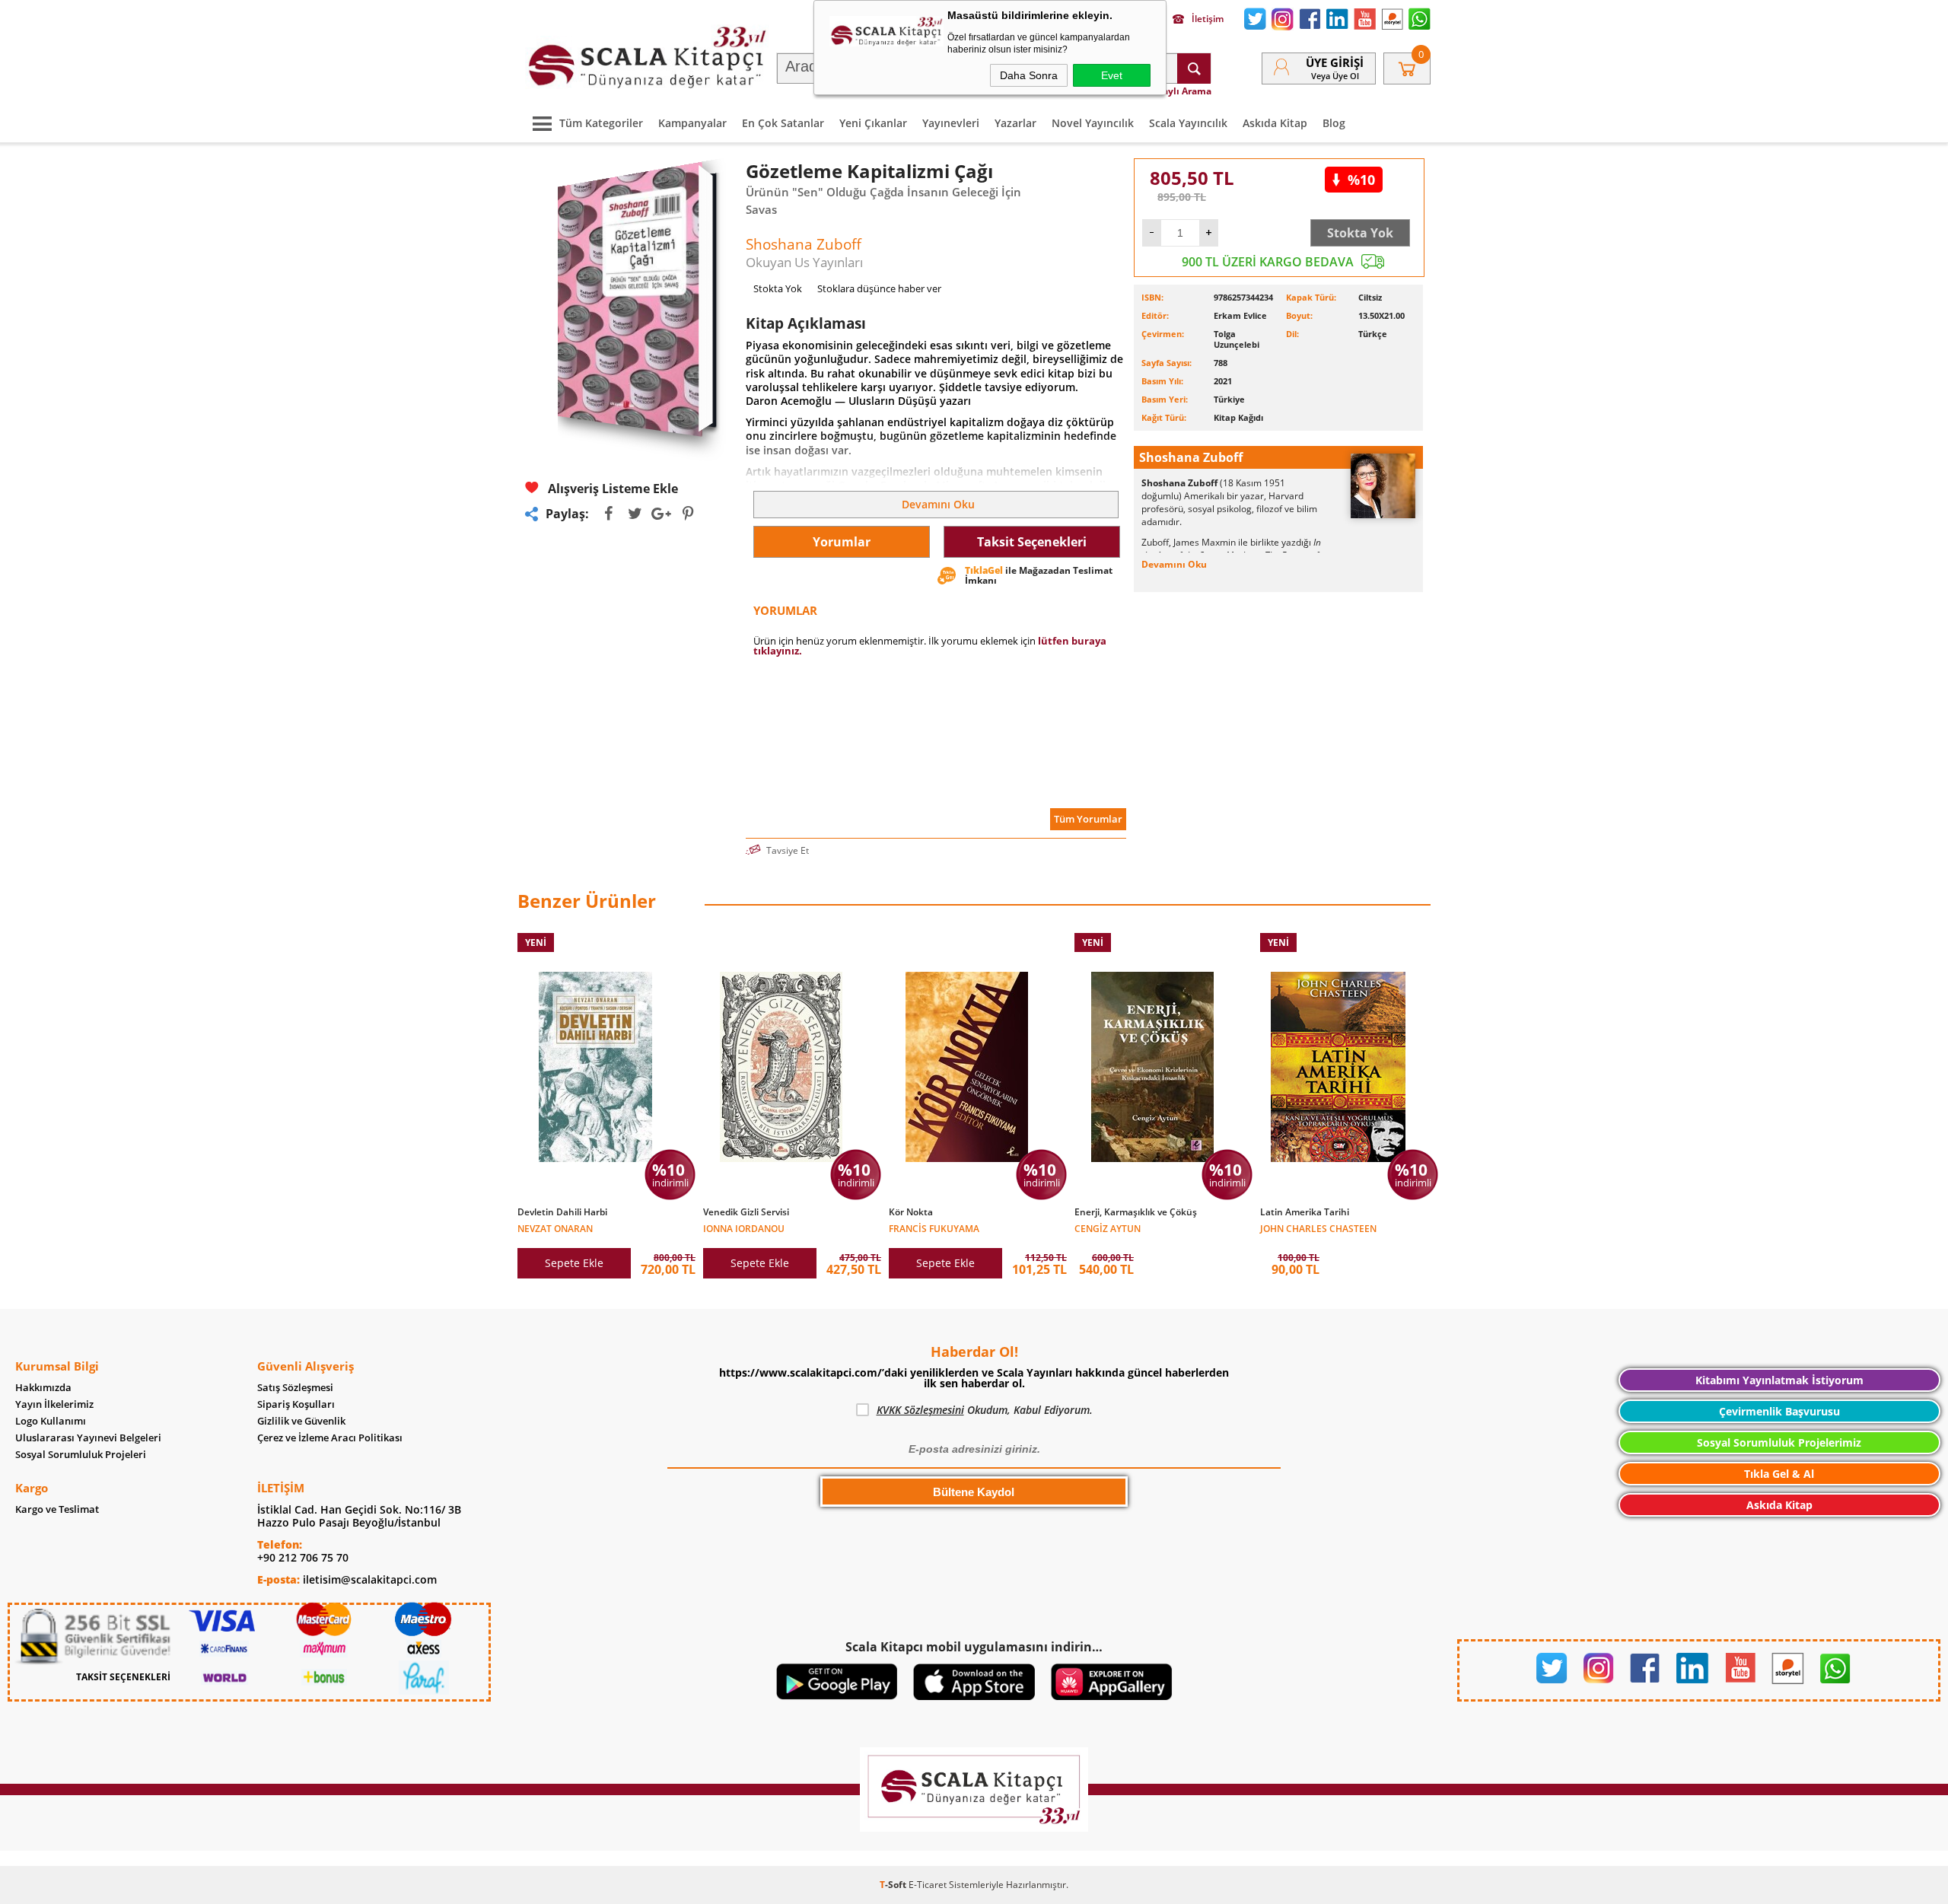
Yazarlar (1015, 123)
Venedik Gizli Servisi (746, 1212)
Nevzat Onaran (555, 1228)
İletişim (1208, 19)
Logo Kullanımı (51, 1421)
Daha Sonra (1029, 75)
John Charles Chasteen (1318, 1228)
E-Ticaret (928, 1885)
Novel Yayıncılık (1093, 123)
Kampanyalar (692, 123)
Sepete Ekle (574, 1263)
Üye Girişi (1335, 62)
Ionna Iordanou (744, 1228)
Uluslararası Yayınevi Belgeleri (88, 1438)
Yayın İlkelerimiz (54, 1404)
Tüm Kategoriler (601, 123)
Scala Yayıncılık (1188, 123)
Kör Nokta (911, 1212)
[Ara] (1194, 68)
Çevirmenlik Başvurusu (1779, 1411)
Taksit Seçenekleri (1032, 542)
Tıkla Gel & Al (1779, 1474)
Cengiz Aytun (1108, 1228)
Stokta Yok (1360, 233)
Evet (1112, 75)
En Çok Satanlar (783, 123)
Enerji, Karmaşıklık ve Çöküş (1136, 1212)
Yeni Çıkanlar (873, 123)
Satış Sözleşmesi (295, 1388)
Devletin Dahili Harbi (562, 1212)
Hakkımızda (43, 1388)
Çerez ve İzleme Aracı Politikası (330, 1438)
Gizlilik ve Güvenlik (301, 1421)
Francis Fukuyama (934, 1228)
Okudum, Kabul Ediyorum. (985, 1410)
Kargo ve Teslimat (57, 1509)
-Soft (894, 1885)
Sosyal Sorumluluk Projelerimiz (1779, 1442)
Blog (1334, 123)
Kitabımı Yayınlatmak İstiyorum (1779, 1380)
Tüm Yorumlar (1088, 819)
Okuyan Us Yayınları (804, 262)
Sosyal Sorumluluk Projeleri (81, 1455)
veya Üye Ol (1335, 76)
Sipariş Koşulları (296, 1404)
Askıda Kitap (1275, 123)
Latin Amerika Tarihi (1305, 1212)
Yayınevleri (951, 123)
